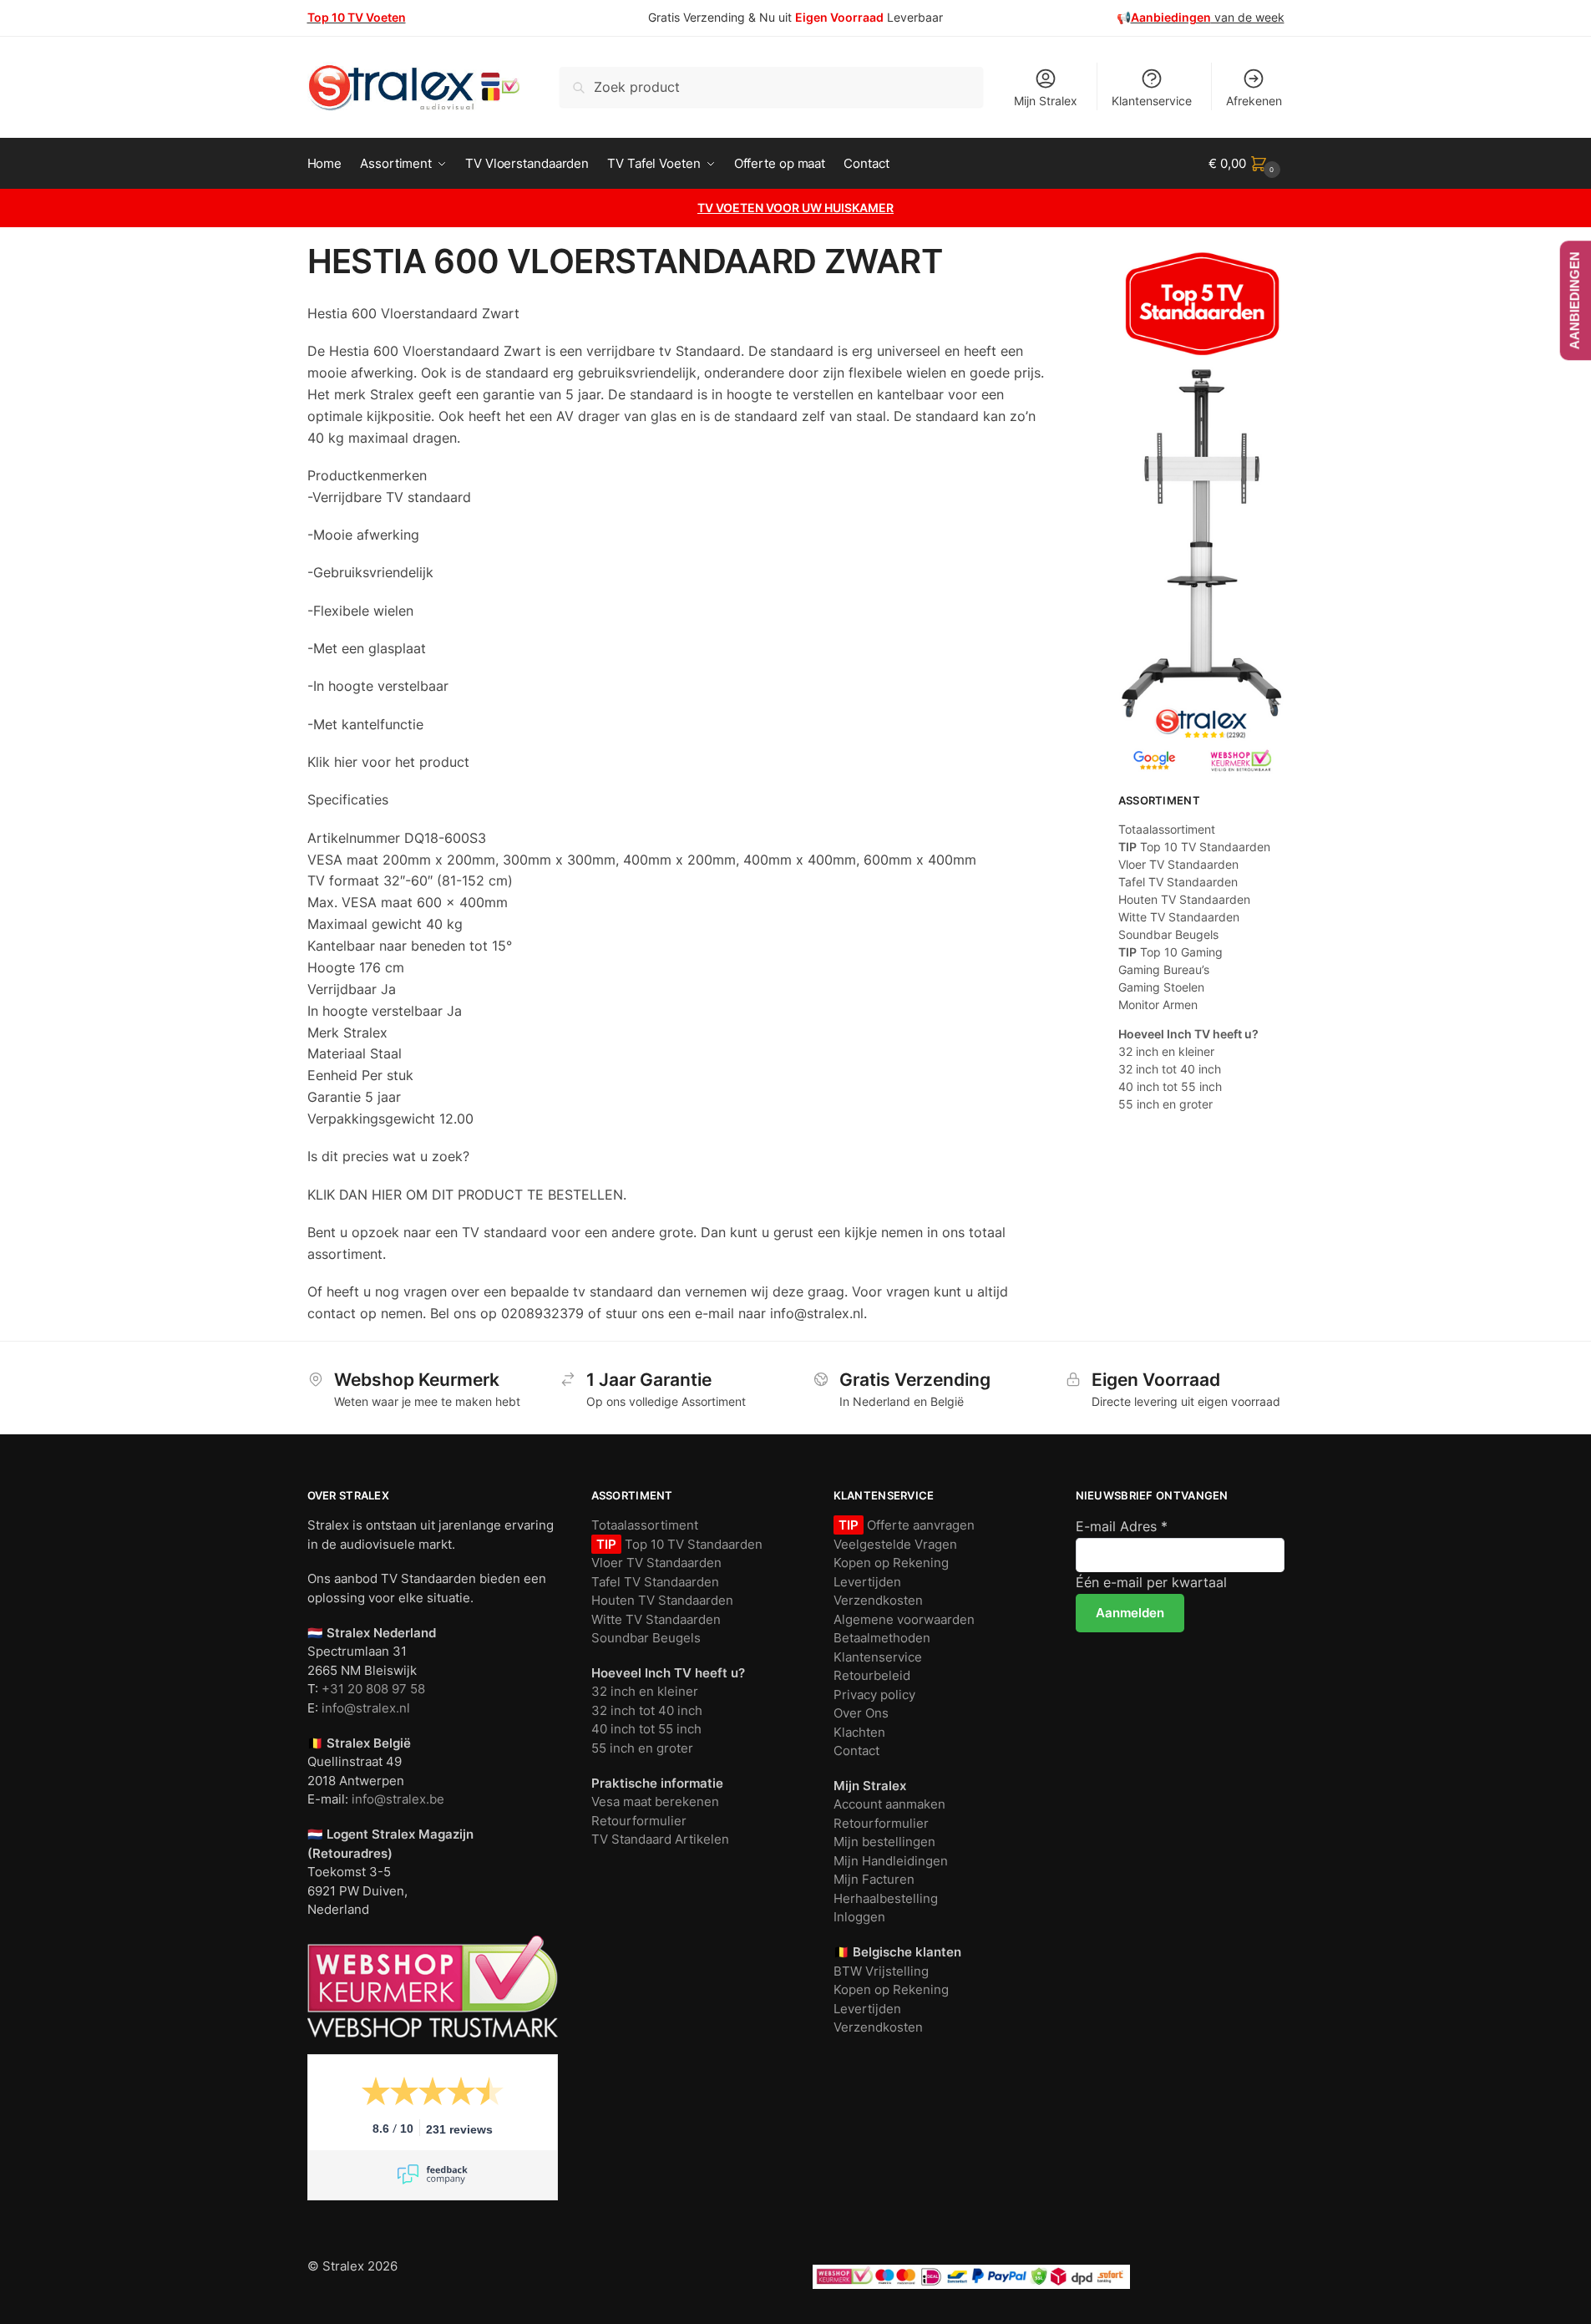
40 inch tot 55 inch (1170, 1086)
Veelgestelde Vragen (895, 1544)
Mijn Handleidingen (891, 1861)
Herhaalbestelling (886, 1898)
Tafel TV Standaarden (1178, 882)
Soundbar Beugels (1168, 934)
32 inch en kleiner (1166, 1051)
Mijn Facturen (874, 1879)
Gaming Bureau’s (1164, 969)
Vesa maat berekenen (655, 1801)
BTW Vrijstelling (881, 1971)
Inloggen (859, 1917)
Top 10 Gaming (1170, 952)
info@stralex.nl (366, 1708)
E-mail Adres (1122, 1526)
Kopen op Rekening (891, 1563)
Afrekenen (1254, 101)
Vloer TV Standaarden (1178, 864)
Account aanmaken (889, 1804)
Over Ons (861, 1713)
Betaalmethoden (882, 1638)
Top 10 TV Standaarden (1194, 847)
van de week (1208, 17)
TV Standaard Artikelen (660, 1839)
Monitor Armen (1158, 1005)
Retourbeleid (872, 1675)
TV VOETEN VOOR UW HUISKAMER (795, 208)
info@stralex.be (398, 1799)
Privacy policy (874, 1695)
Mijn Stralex (1046, 101)
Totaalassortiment (1167, 829)
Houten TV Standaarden (1184, 899)
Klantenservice (1152, 101)
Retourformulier (639, 1821)
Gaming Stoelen (1161, 987)
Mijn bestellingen (884, 1842)
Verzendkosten (878, 1600)
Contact (856, 1751)
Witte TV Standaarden (1179, 917)
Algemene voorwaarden (904, 1619)
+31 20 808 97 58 (373, 1689)
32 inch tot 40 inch (1170, 1069)
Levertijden (867, 1582)
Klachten (859, 1732)
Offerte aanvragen (919, 1525)
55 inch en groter (1165, 1104)
